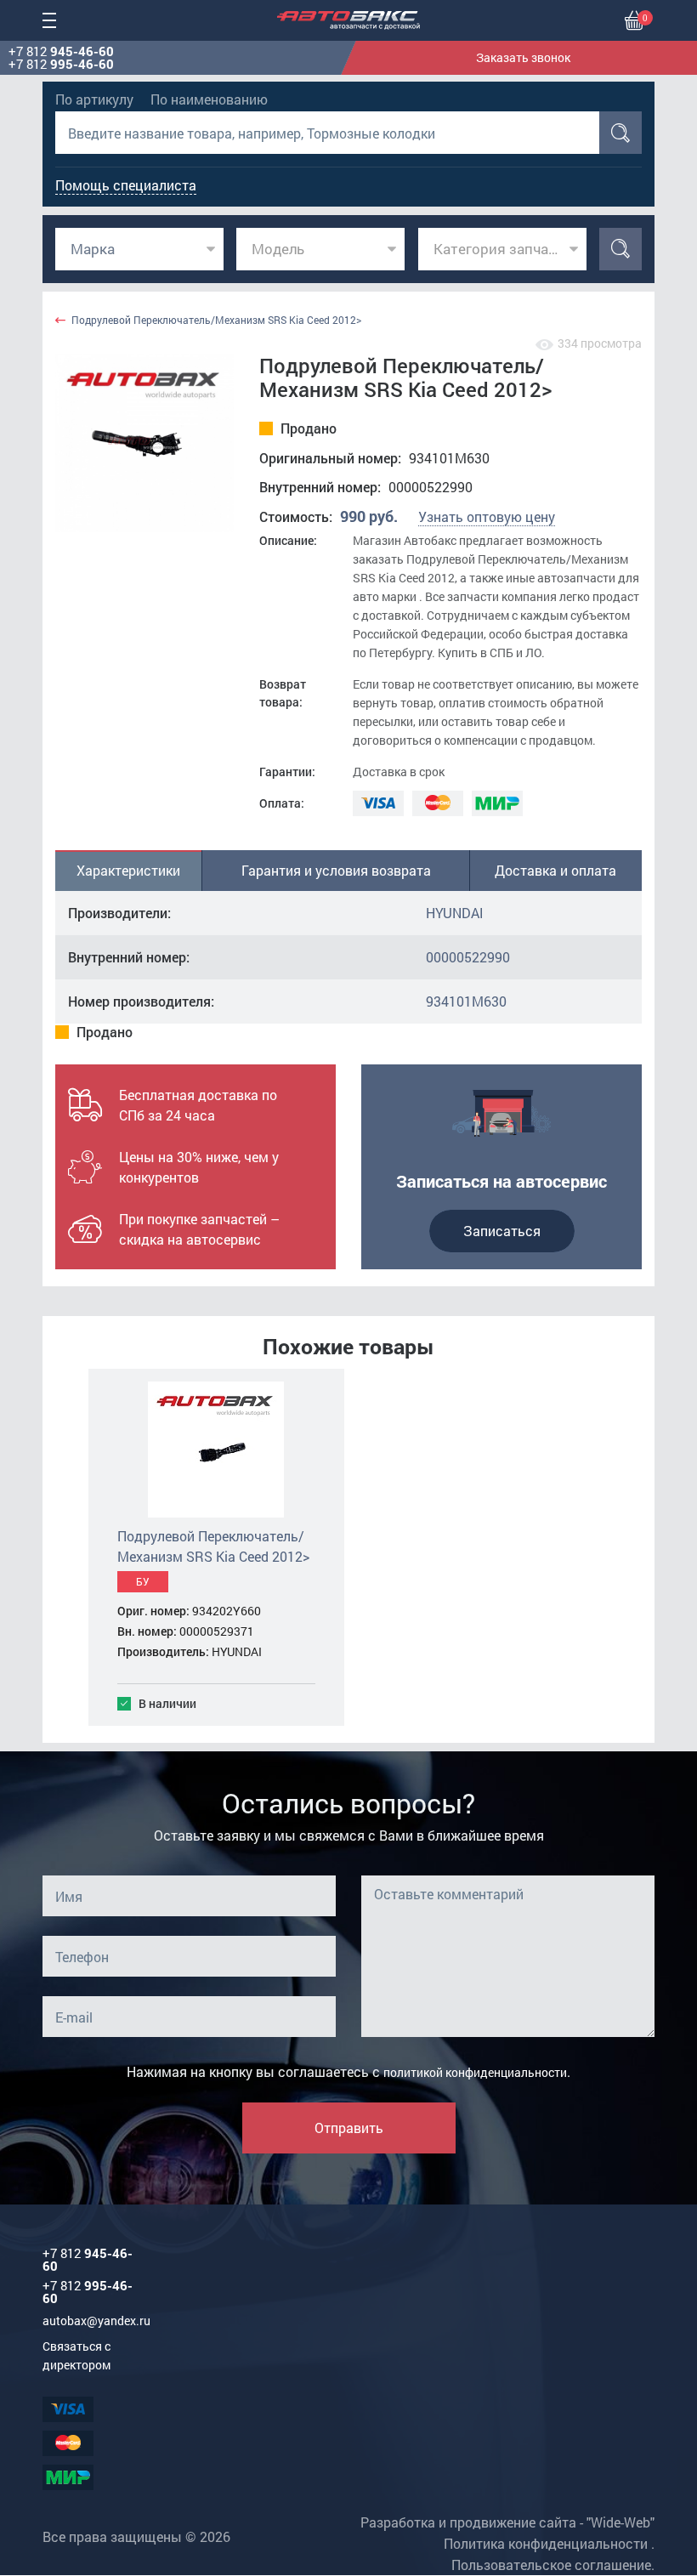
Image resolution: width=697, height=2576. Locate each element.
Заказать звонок (523, 57)
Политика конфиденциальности (546, 2543)
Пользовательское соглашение (551, 2565)
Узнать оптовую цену (487, 516)
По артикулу (94, 99)
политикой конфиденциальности (475, 2072)
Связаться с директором (76, 2355)
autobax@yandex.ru (96, 2321)
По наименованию (209, 99)
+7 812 (61, 51)
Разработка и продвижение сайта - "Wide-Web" (507, 2522)
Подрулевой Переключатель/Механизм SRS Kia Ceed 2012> (216, 320)
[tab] (129, 871)
